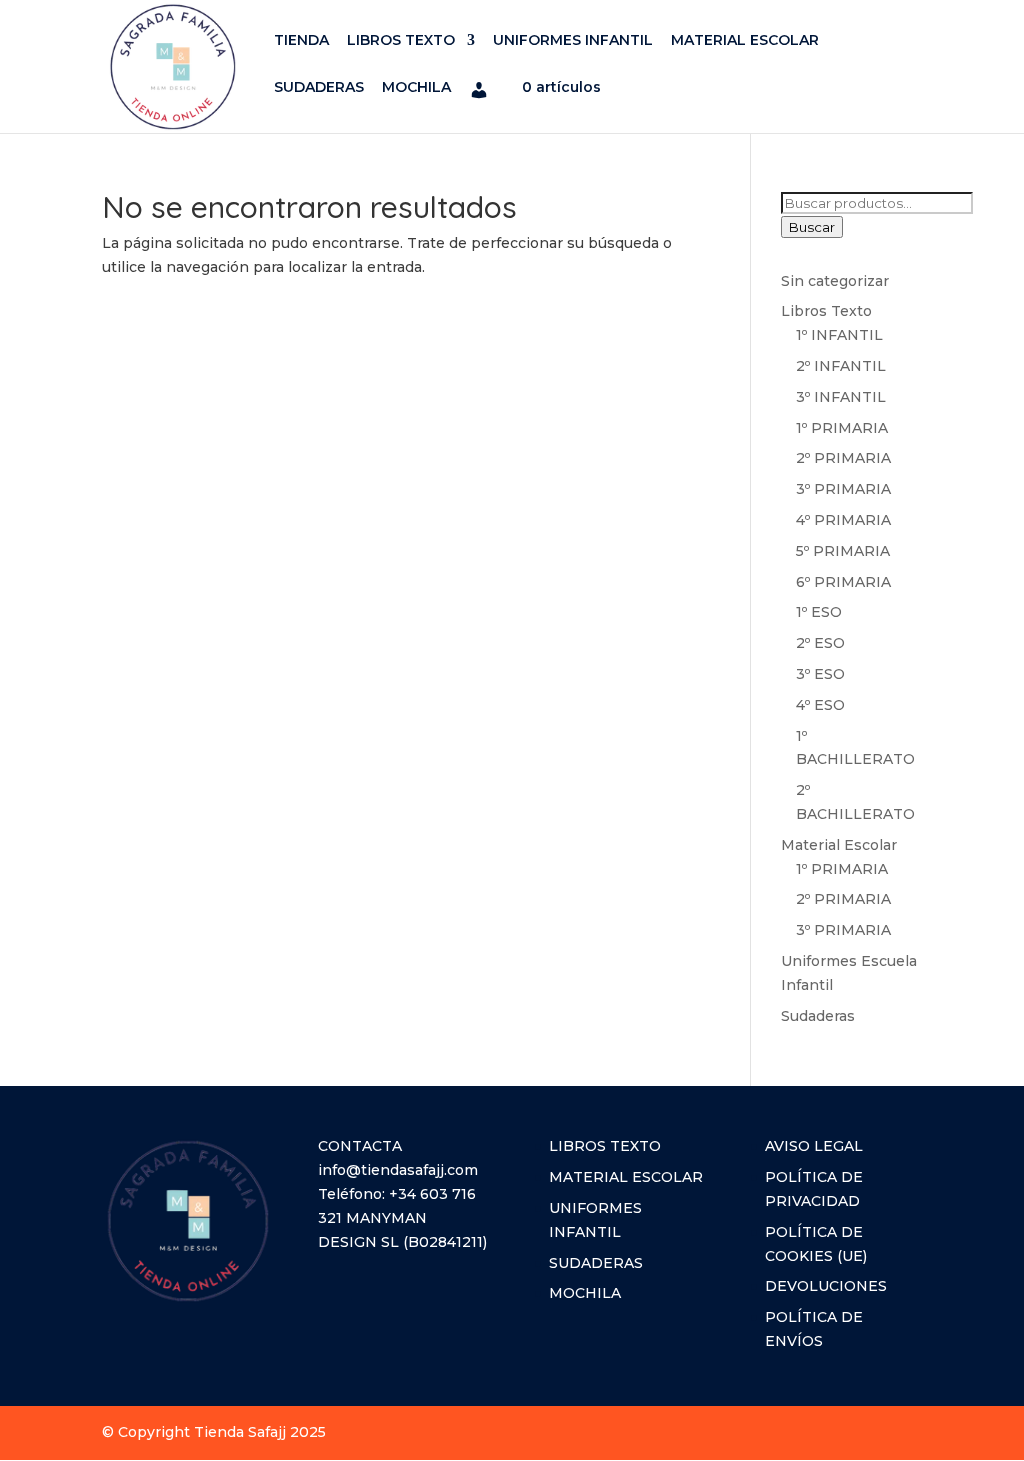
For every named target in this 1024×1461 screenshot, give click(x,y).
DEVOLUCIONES (826, 1286)
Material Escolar (839, 845)
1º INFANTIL (839, 335)
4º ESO (820, 705)
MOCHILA (416, 88)
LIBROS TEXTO (401, 41)
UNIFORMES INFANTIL (573, 41)
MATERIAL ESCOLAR (745, 41)
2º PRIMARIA (843, 458)
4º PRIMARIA (843, 520)
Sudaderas (818, 1016)
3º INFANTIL (841, 397)
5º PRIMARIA (843, 551)
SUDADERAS (319, 88)
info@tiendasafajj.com (398, 1170)
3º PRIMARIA (843, 489)
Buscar (812, 227)
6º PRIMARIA (843, 582)
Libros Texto (826, 311)
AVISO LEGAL (814, 1146)
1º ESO (819, 612)
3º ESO (820, 674)
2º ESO (820, 643)
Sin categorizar (835, 281)
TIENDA (301, 41)
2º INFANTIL (841, 366)
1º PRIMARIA (842, 428)
